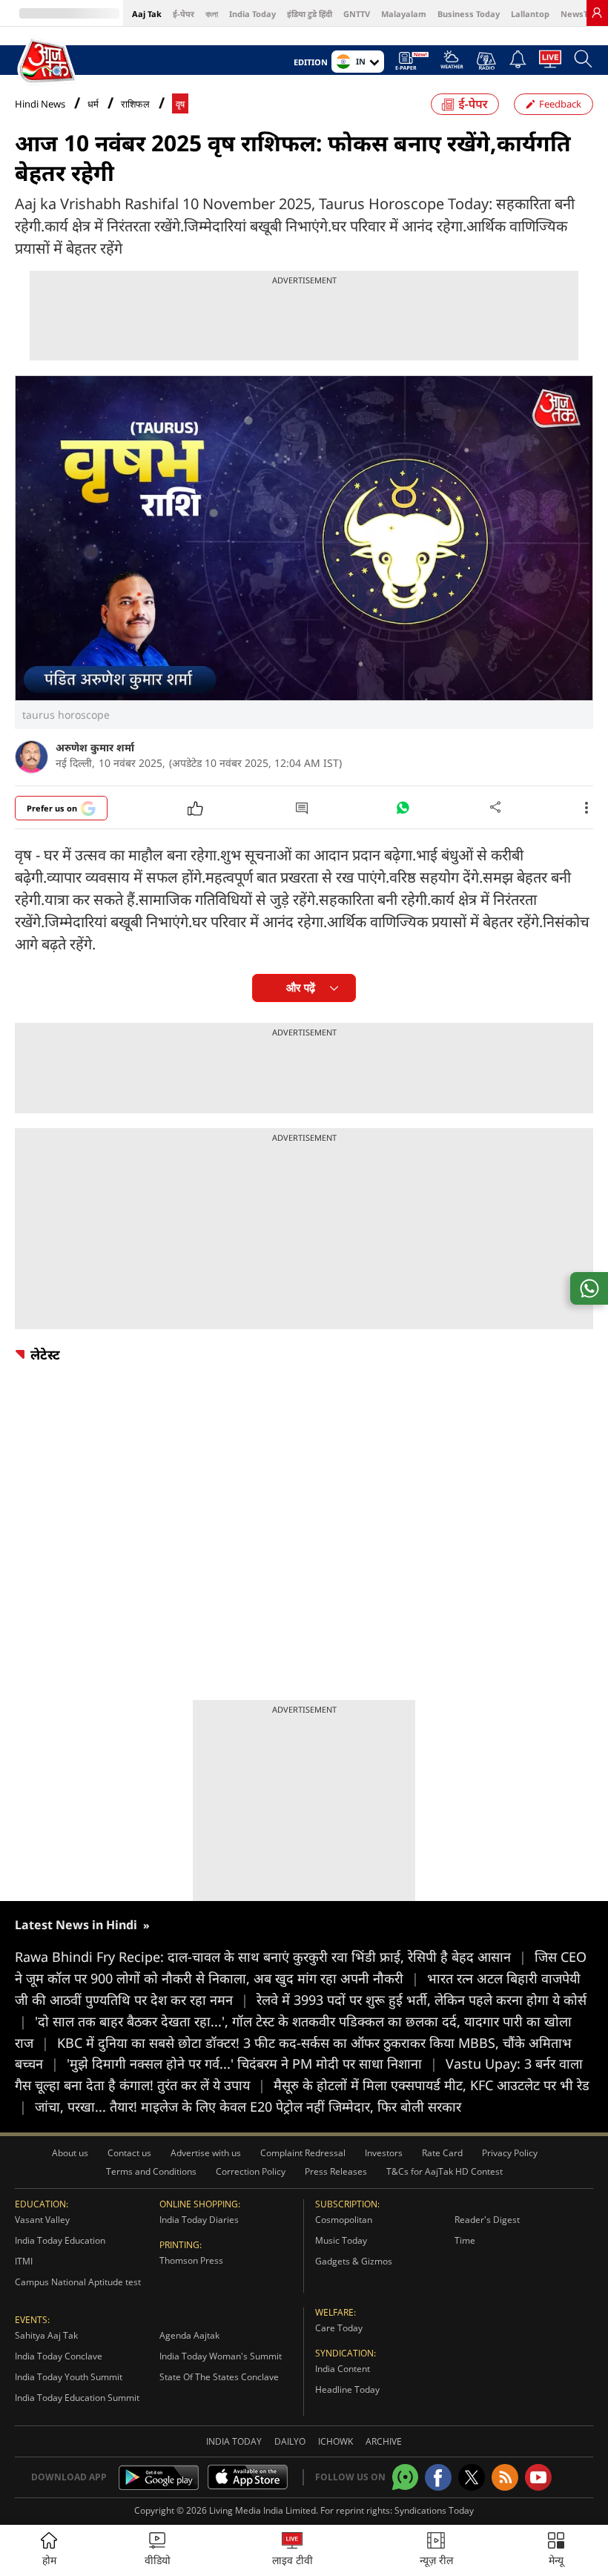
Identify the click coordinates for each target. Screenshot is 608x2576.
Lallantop (530, 14)
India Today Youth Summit (69, 2377)
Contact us (129, 2153)
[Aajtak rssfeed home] (505, 2477)
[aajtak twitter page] (472, 2477)
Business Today (469, 14)
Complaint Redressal (303, 2153)
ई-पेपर (184, 14)
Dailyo (290, 2441)
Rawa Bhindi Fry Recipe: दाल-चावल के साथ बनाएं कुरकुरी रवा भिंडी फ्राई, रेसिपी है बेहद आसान (271, 1957)
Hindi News (40, 104)
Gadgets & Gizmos (354, 2261)
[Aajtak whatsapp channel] (405, 2477)
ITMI (24, 2261)
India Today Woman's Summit (221, 2356)
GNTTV (357, 14)
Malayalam (404, 14)
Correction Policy (251, 2171)
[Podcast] (486, 61)
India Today (252, 14)
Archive (384, 2441)
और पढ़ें (301, 988)
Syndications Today (434, 2510)
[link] (597, 13)
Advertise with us (206, 2153)
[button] (556, 2550)
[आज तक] (47, 61)
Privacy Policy (510, 2153)
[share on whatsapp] (589, 1288)
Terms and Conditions (151, 2171)
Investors (384, 2153)
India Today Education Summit (77, 2398)
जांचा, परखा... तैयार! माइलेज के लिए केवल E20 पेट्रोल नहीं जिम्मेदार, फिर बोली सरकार (248, 2106)
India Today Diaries (199, 2220)
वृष (180, 104)
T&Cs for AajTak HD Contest (445, 2171)
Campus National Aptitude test (78, 2282)
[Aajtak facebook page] (438, 2477)
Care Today (339, 2328)
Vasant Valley (42, 2220)
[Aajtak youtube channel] (538, 2477)
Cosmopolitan (344, 2220)
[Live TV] (550, 63)
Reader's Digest (487, 2220)
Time (465, 2240)
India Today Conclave (59, 2356)
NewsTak (579, 14)
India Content (343, 2369)
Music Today (341, 2240)
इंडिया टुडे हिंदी (310, 14)
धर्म (93, 104)
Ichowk (336, 2441)
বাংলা (212, 14)
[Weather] (452, 64)
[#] (403, 811)
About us (70, 2153)
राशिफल (135, 104)
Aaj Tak (147, 14)
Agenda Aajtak (189, 2335)
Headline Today (347, 2389)
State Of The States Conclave (219, 2377)
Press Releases (336, 2171)
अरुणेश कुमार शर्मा (95, 747)
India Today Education (60, 2240)
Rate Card (442, 2153)
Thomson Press (191, 2260)
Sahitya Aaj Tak (46, 2335)
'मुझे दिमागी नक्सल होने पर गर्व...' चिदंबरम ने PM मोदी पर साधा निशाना (252, 2063)
